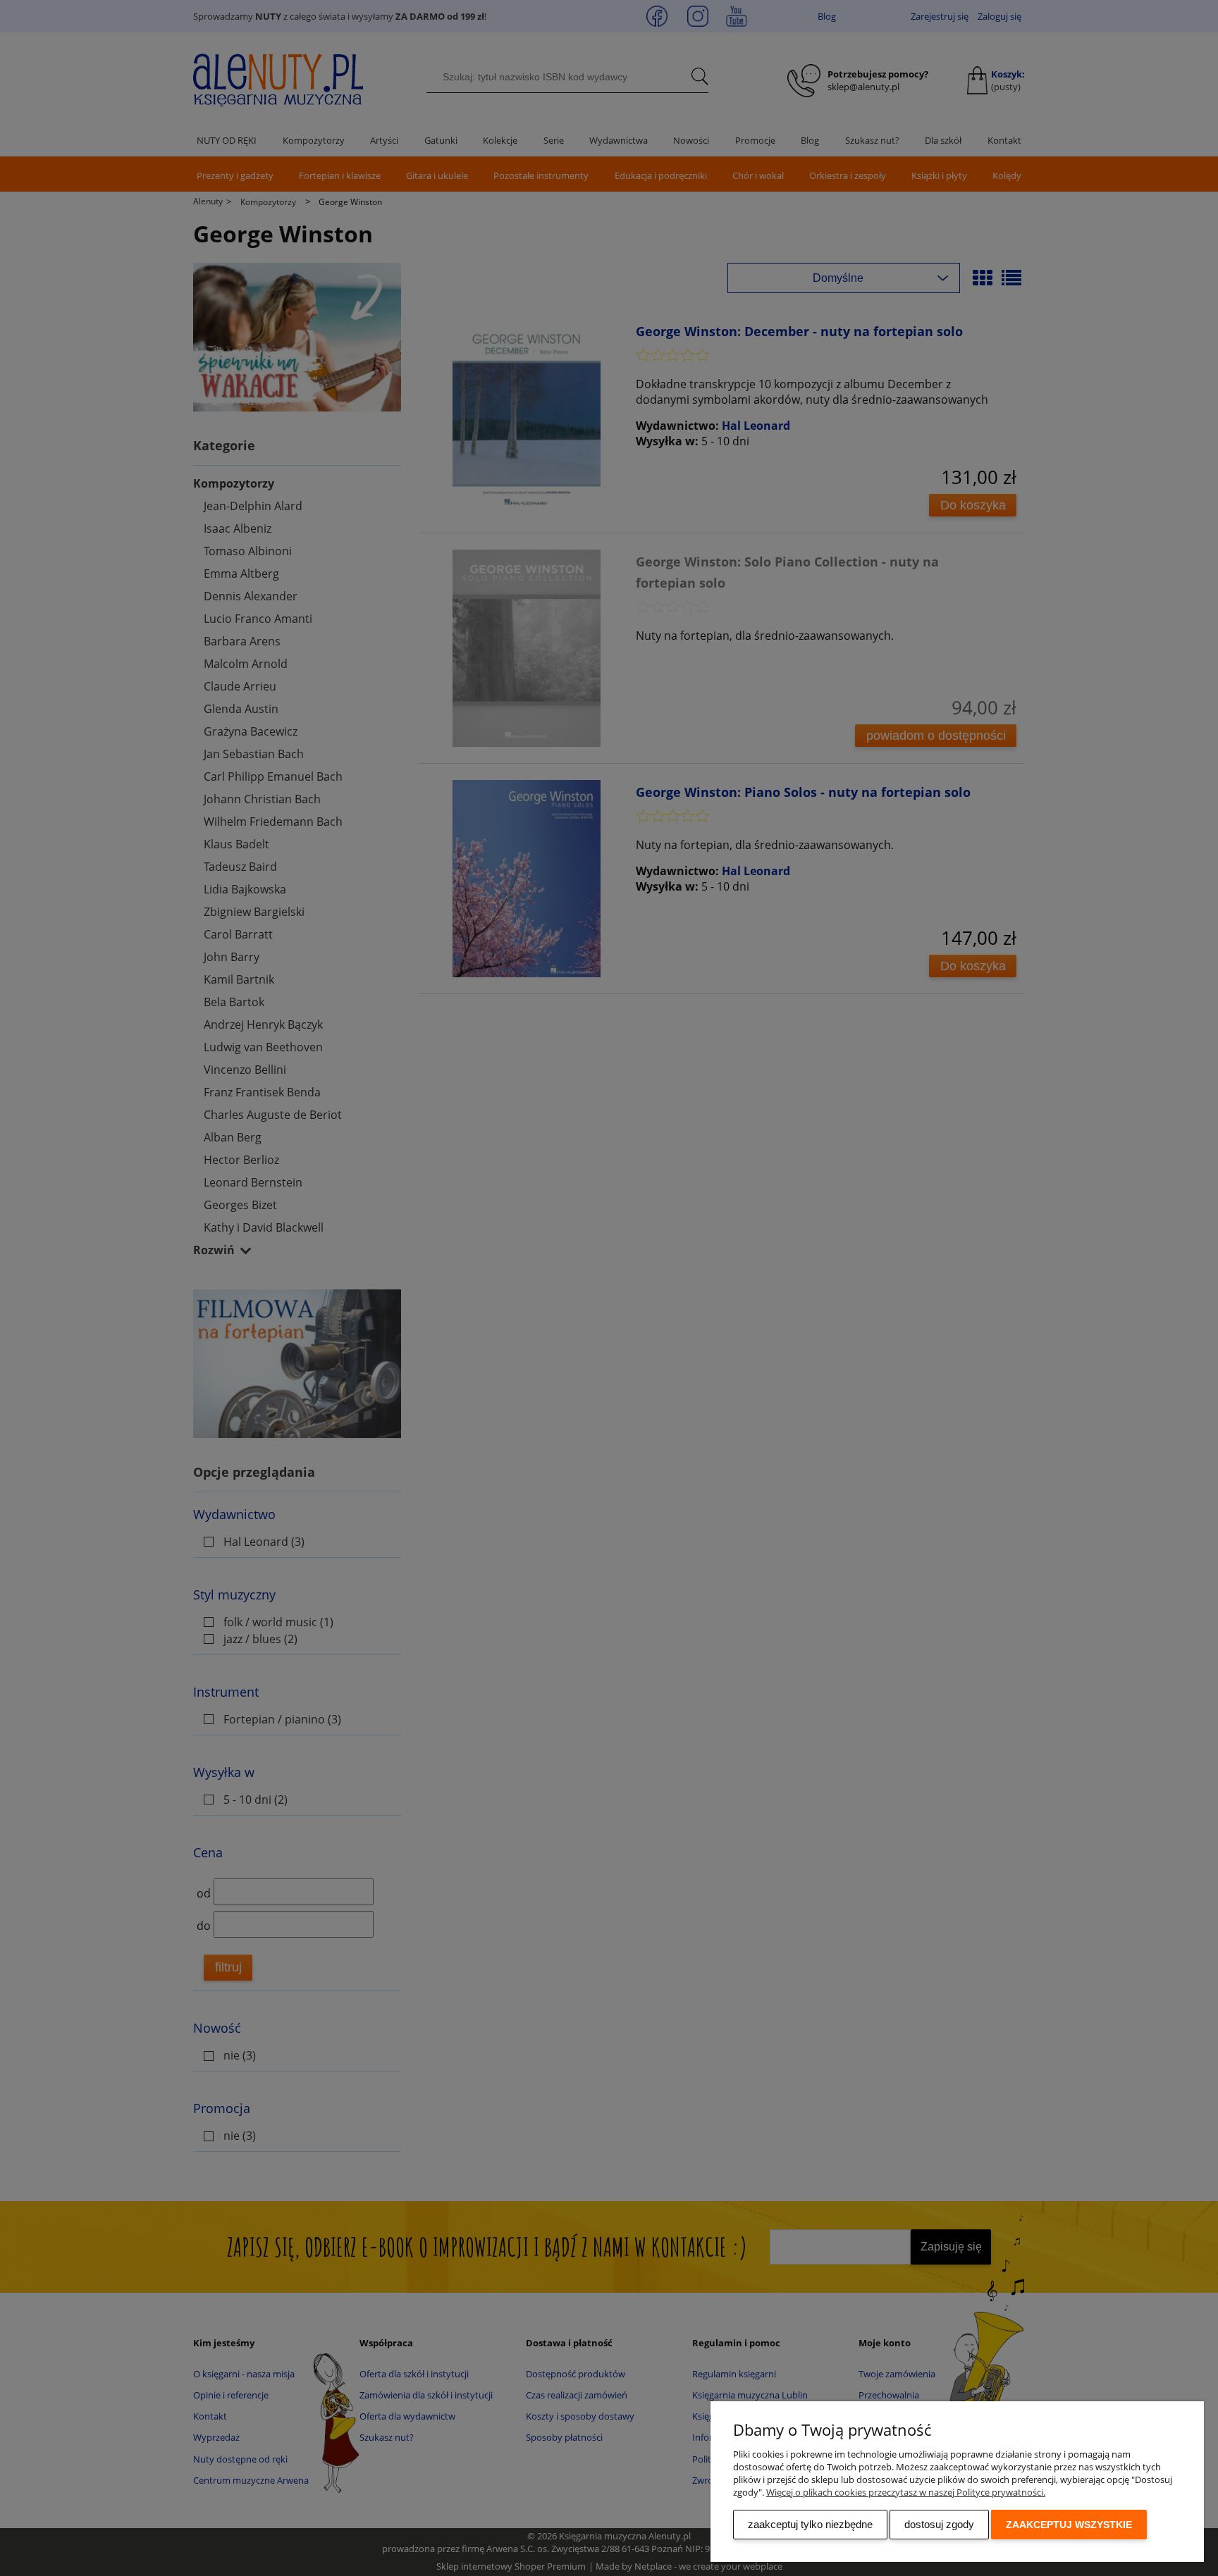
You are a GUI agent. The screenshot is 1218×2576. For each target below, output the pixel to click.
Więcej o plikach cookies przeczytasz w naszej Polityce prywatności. (906, 2492)
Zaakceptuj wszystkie (1069, 2525)
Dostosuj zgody (939, 2524)
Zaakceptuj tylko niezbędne (810, 2524)
